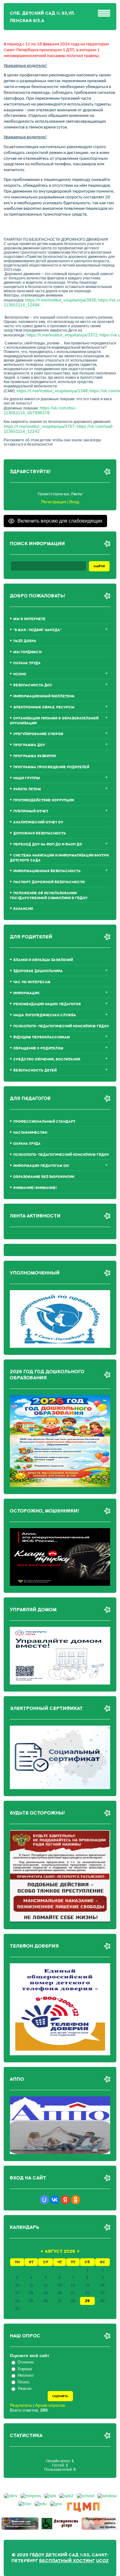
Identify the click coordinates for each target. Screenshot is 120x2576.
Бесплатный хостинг (67, 2561)
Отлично (26, 2362)
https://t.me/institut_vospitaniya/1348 (52, 391)
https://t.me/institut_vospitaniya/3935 (61, 300)
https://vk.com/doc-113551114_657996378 (40, 410)
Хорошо (25, 2369)
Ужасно (24, 2389)
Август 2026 (60, 2251)
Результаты (21, 2405)
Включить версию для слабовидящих (60, 521)
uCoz (102, 2561)
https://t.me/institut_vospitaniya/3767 (39, 426)
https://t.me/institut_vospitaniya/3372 (62, 335)
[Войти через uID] (44, 2200)
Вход (74, 502)
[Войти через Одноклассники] (76, 2200)
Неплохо (26, 2375)
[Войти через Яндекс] (65, 2200)
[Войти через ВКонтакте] (55, 2200)
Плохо (23, 2382)
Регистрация (54, 502)
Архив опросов (50, 2405)
